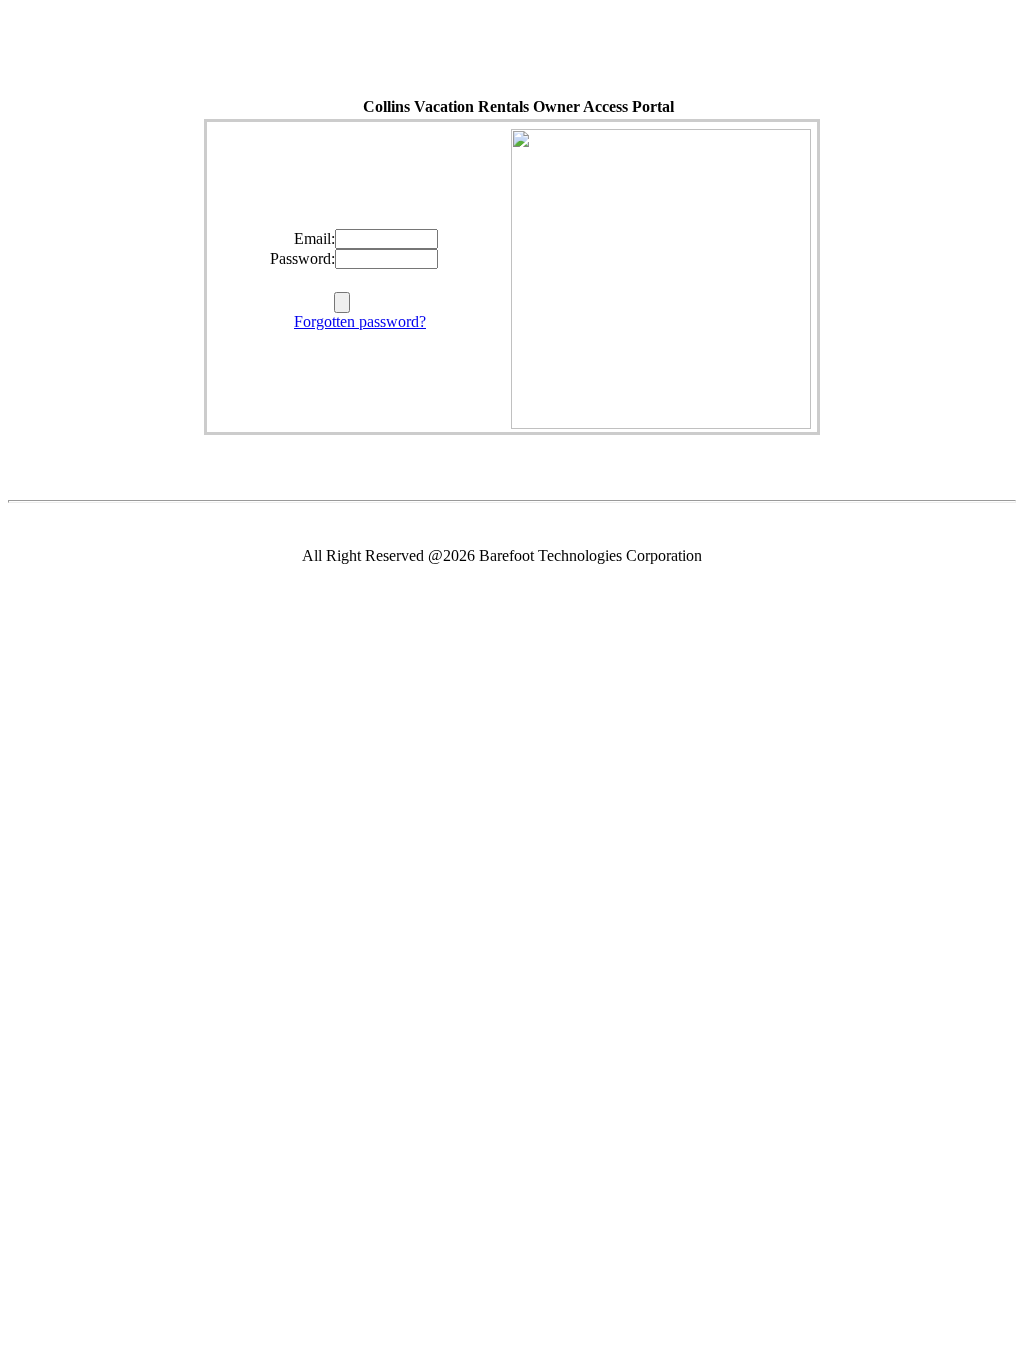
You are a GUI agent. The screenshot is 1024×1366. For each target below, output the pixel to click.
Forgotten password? (360, 321)
